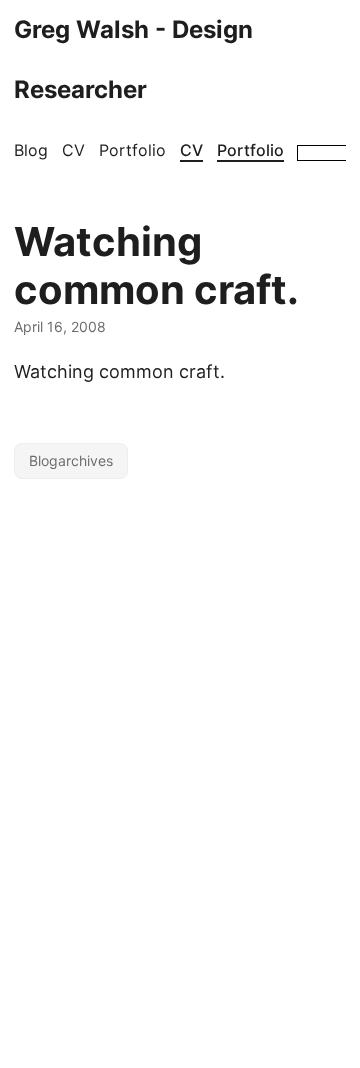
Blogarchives (71, 460)
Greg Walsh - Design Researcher (133, 59)
